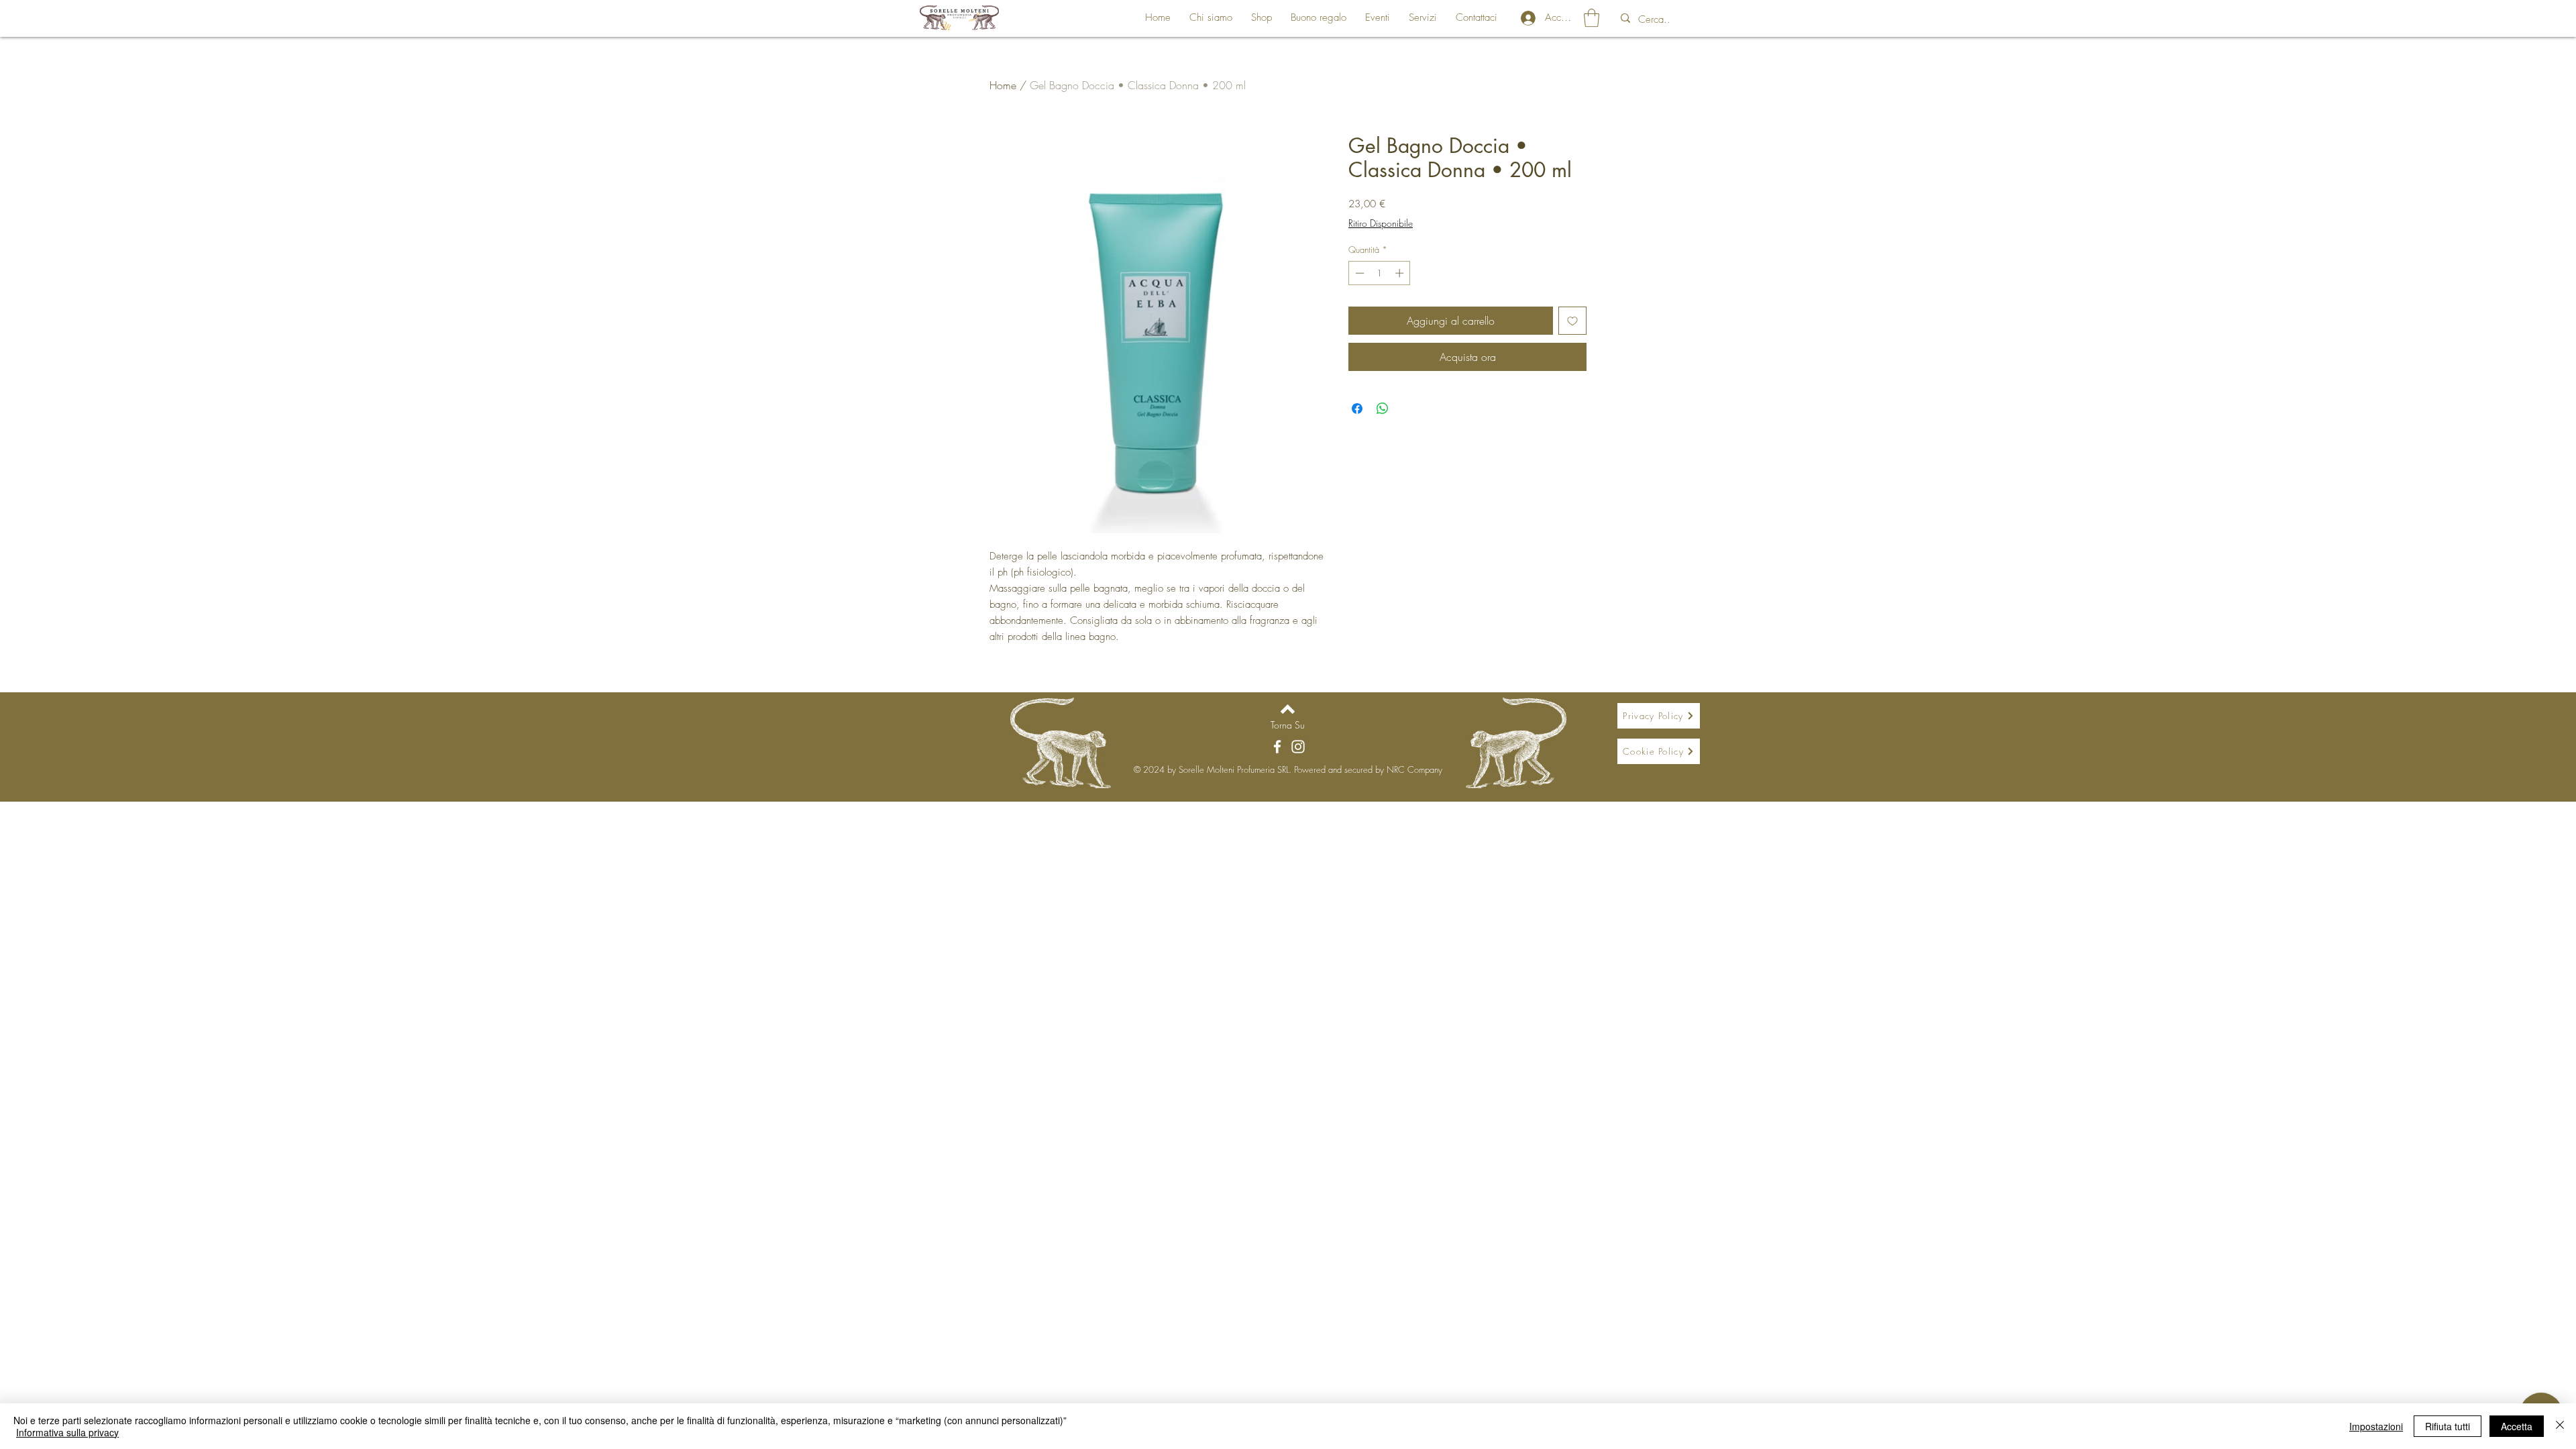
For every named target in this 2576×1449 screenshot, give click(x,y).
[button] (1592, 18)
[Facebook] (1277, 747)
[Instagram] (1298, 747)
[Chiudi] (2560, 1426)
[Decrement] (1358, 273)
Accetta (2517, 1426)
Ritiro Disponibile (1381, 223)
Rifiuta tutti (2448, 1426)
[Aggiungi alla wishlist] (1572, 321)
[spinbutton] (1380, 273)
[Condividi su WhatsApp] (1383, 409)
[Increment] (1401, 273)
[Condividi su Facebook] (1357, 409)
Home (1003, 85)
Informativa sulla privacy (67, 1432)
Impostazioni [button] (2376, 1426)
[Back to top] (1288, 709)
